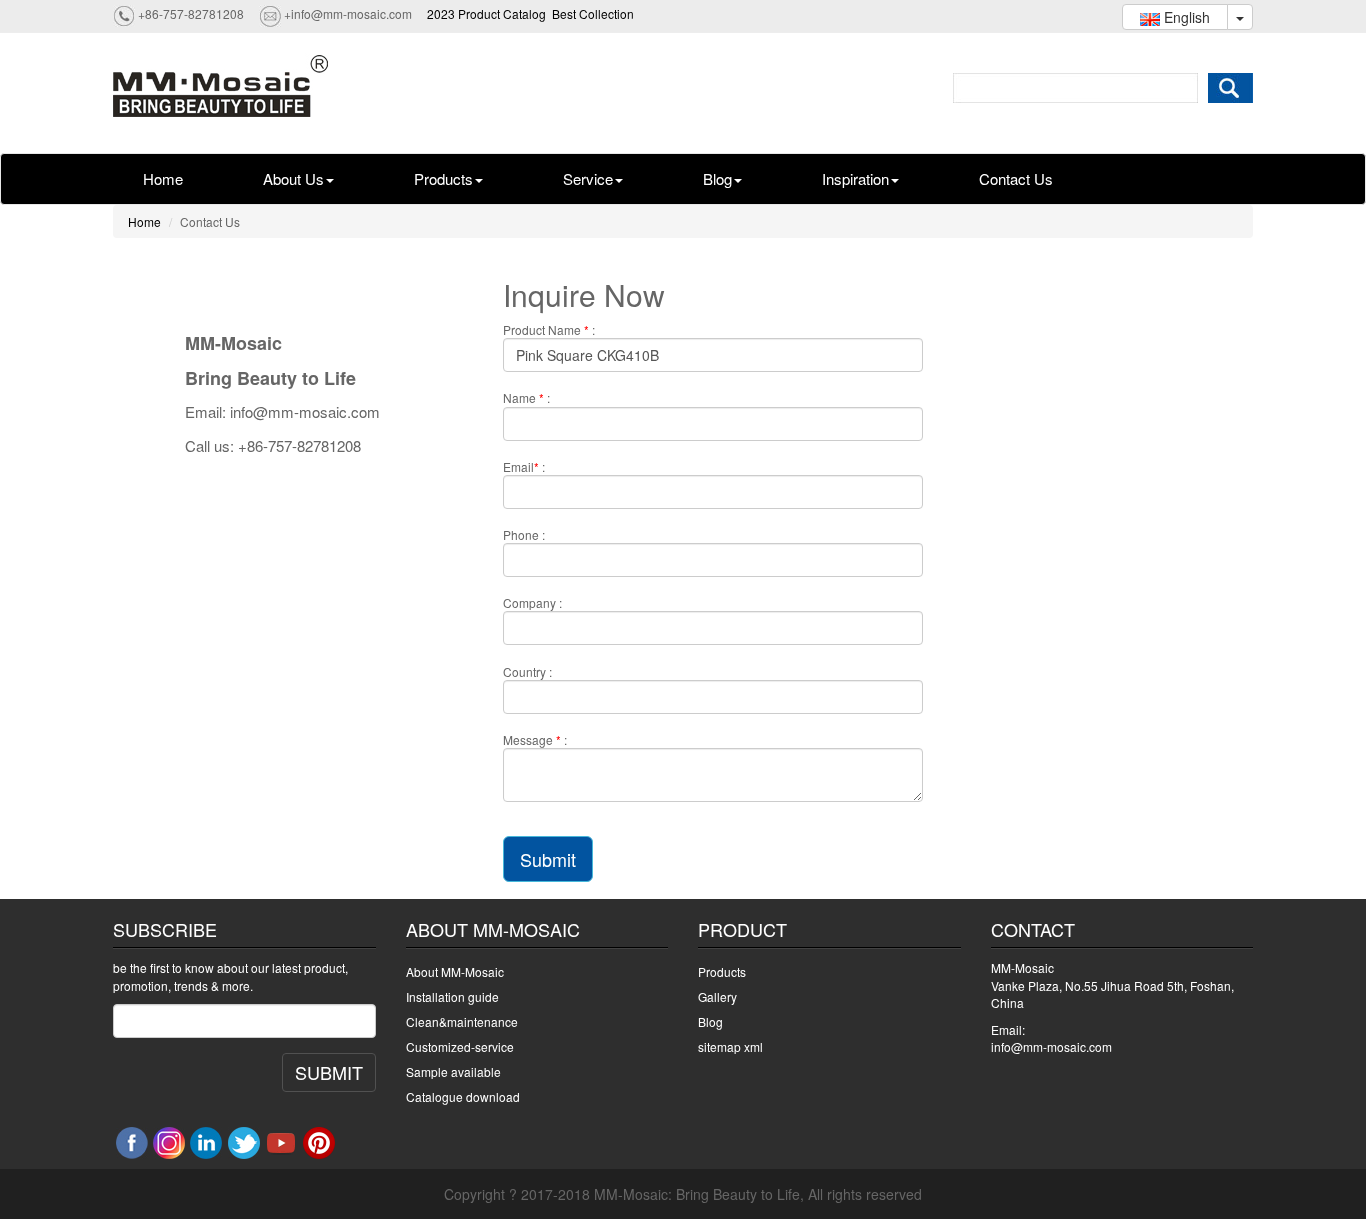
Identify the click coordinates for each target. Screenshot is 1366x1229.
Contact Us (1016, 178)
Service (588, 178)
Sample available (453, 1071)
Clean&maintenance (462, 1021)
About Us (293, 178)
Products (443, 178)
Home (163, 178)
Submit (548, 859)
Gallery (717, 996)
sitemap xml (730, 1046)
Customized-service (460, 1046)
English (1185, 17)
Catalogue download (463, 1096)
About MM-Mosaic (455, 971)
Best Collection (593, 13)
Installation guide (452, 996)
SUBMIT (329, 1072)
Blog (717, 178)
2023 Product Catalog (486, 13)
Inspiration (855, 178)
